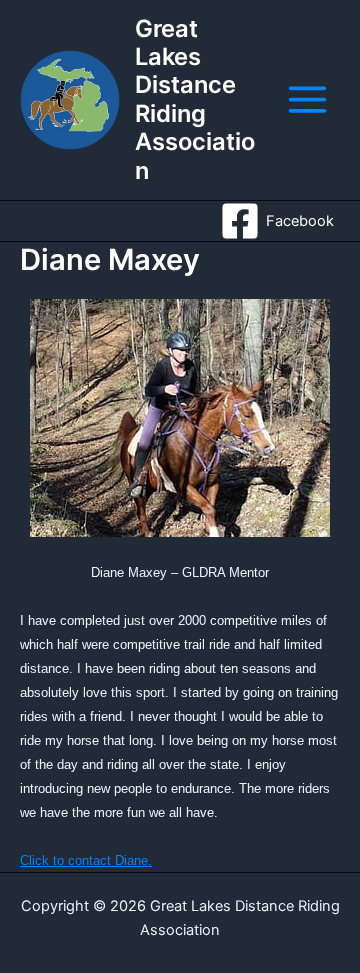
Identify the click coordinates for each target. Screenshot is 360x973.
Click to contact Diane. (86, 860)
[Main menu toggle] (307, 99)
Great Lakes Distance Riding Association (195, 99)
